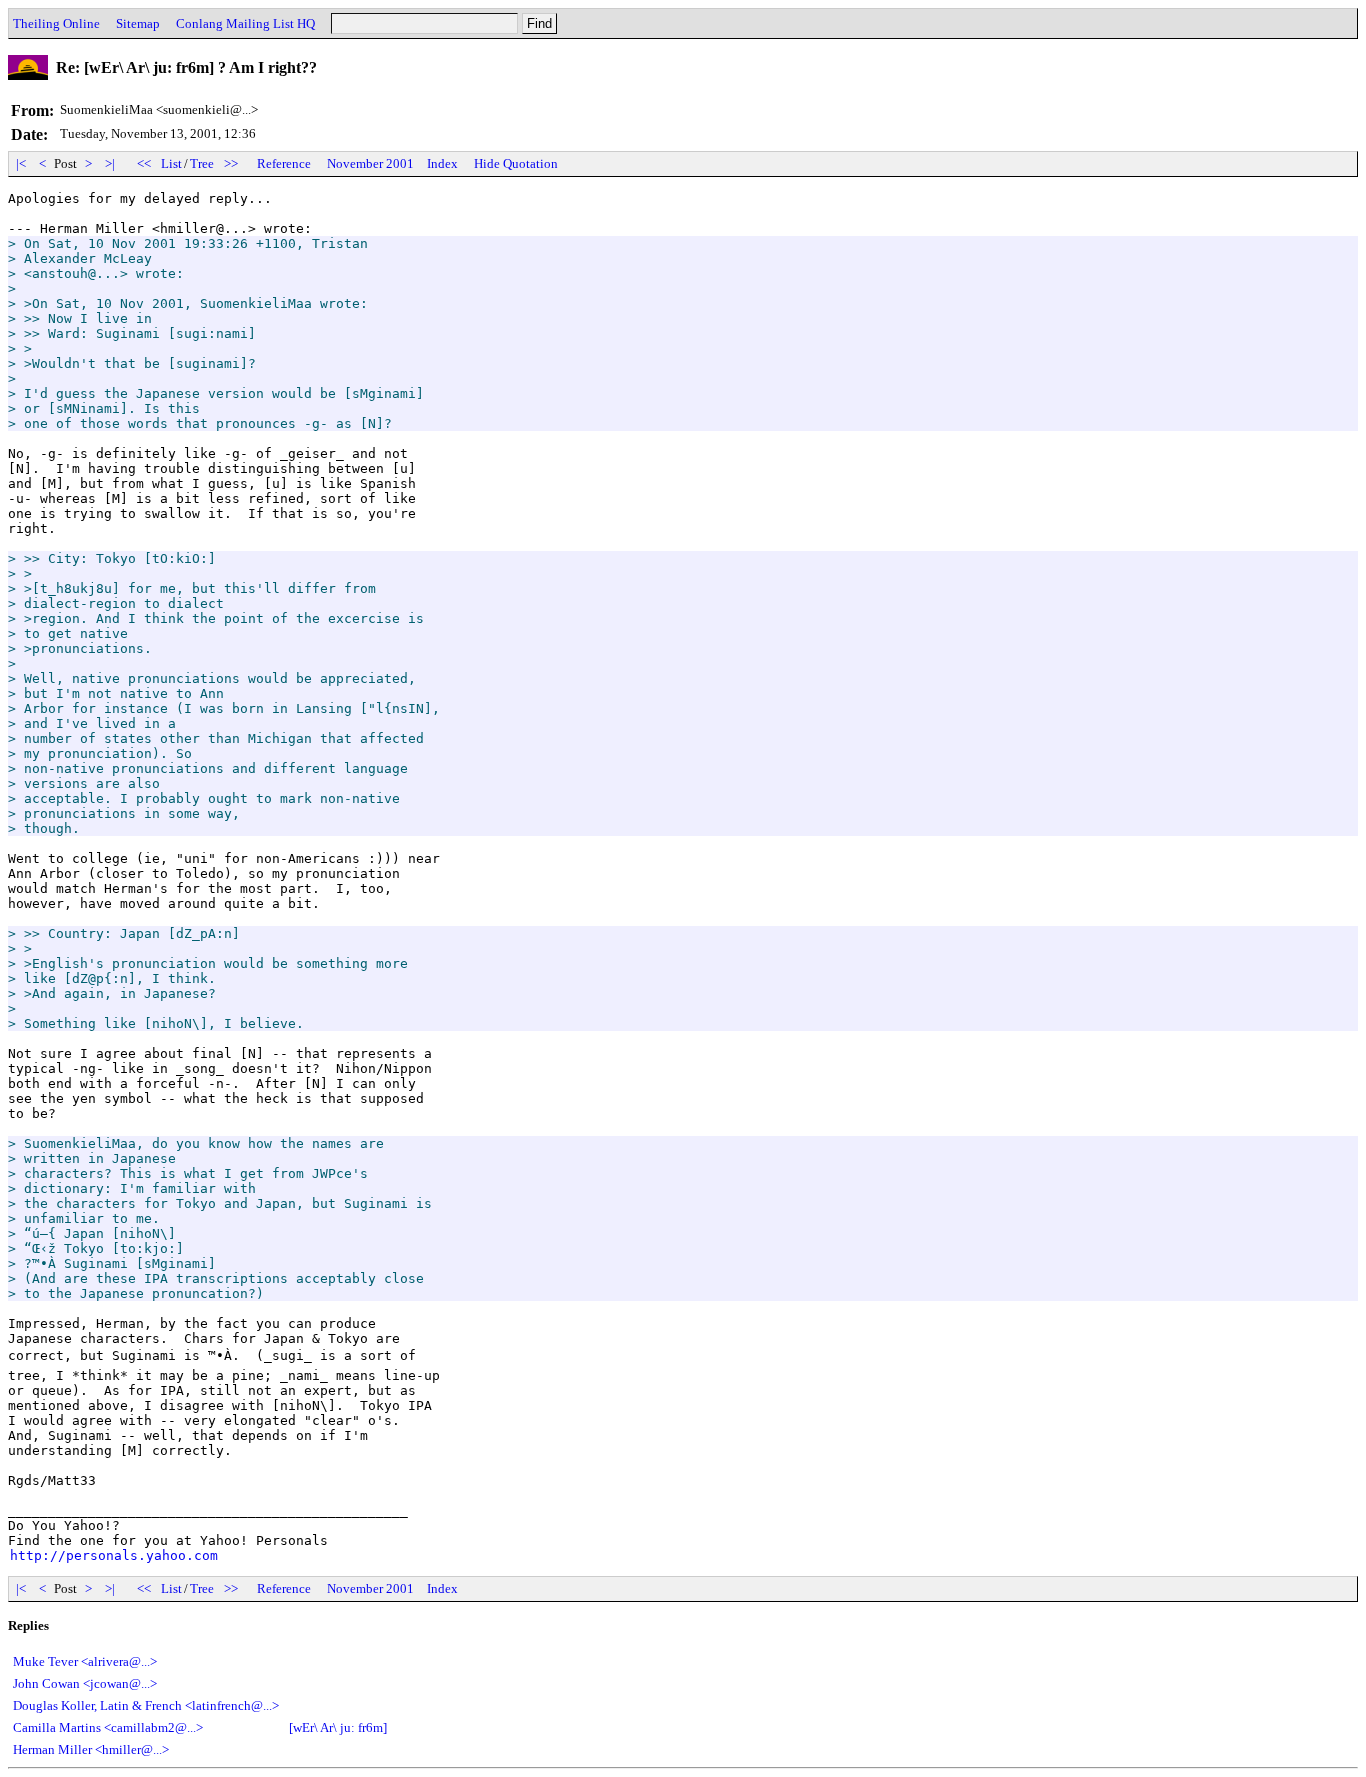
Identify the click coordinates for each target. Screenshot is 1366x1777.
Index (442, 163)
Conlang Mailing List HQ (245, 23)
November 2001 (370, 163)
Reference (284, 163)
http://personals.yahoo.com (114, 1555)
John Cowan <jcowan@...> (85, 1683)
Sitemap (138, 23)
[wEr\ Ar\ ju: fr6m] (338, 1727)
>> (231, 163)
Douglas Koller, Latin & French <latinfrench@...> (146, 1705)
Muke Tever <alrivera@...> (85, 1661)
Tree (202, 163)
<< (144, 163)
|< (21, 163)
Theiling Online (56, 23)
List (171, 163)
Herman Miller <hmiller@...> (91, 1749)
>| (110, 163)
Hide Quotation (516, 163)
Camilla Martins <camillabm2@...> (108, 1727)
